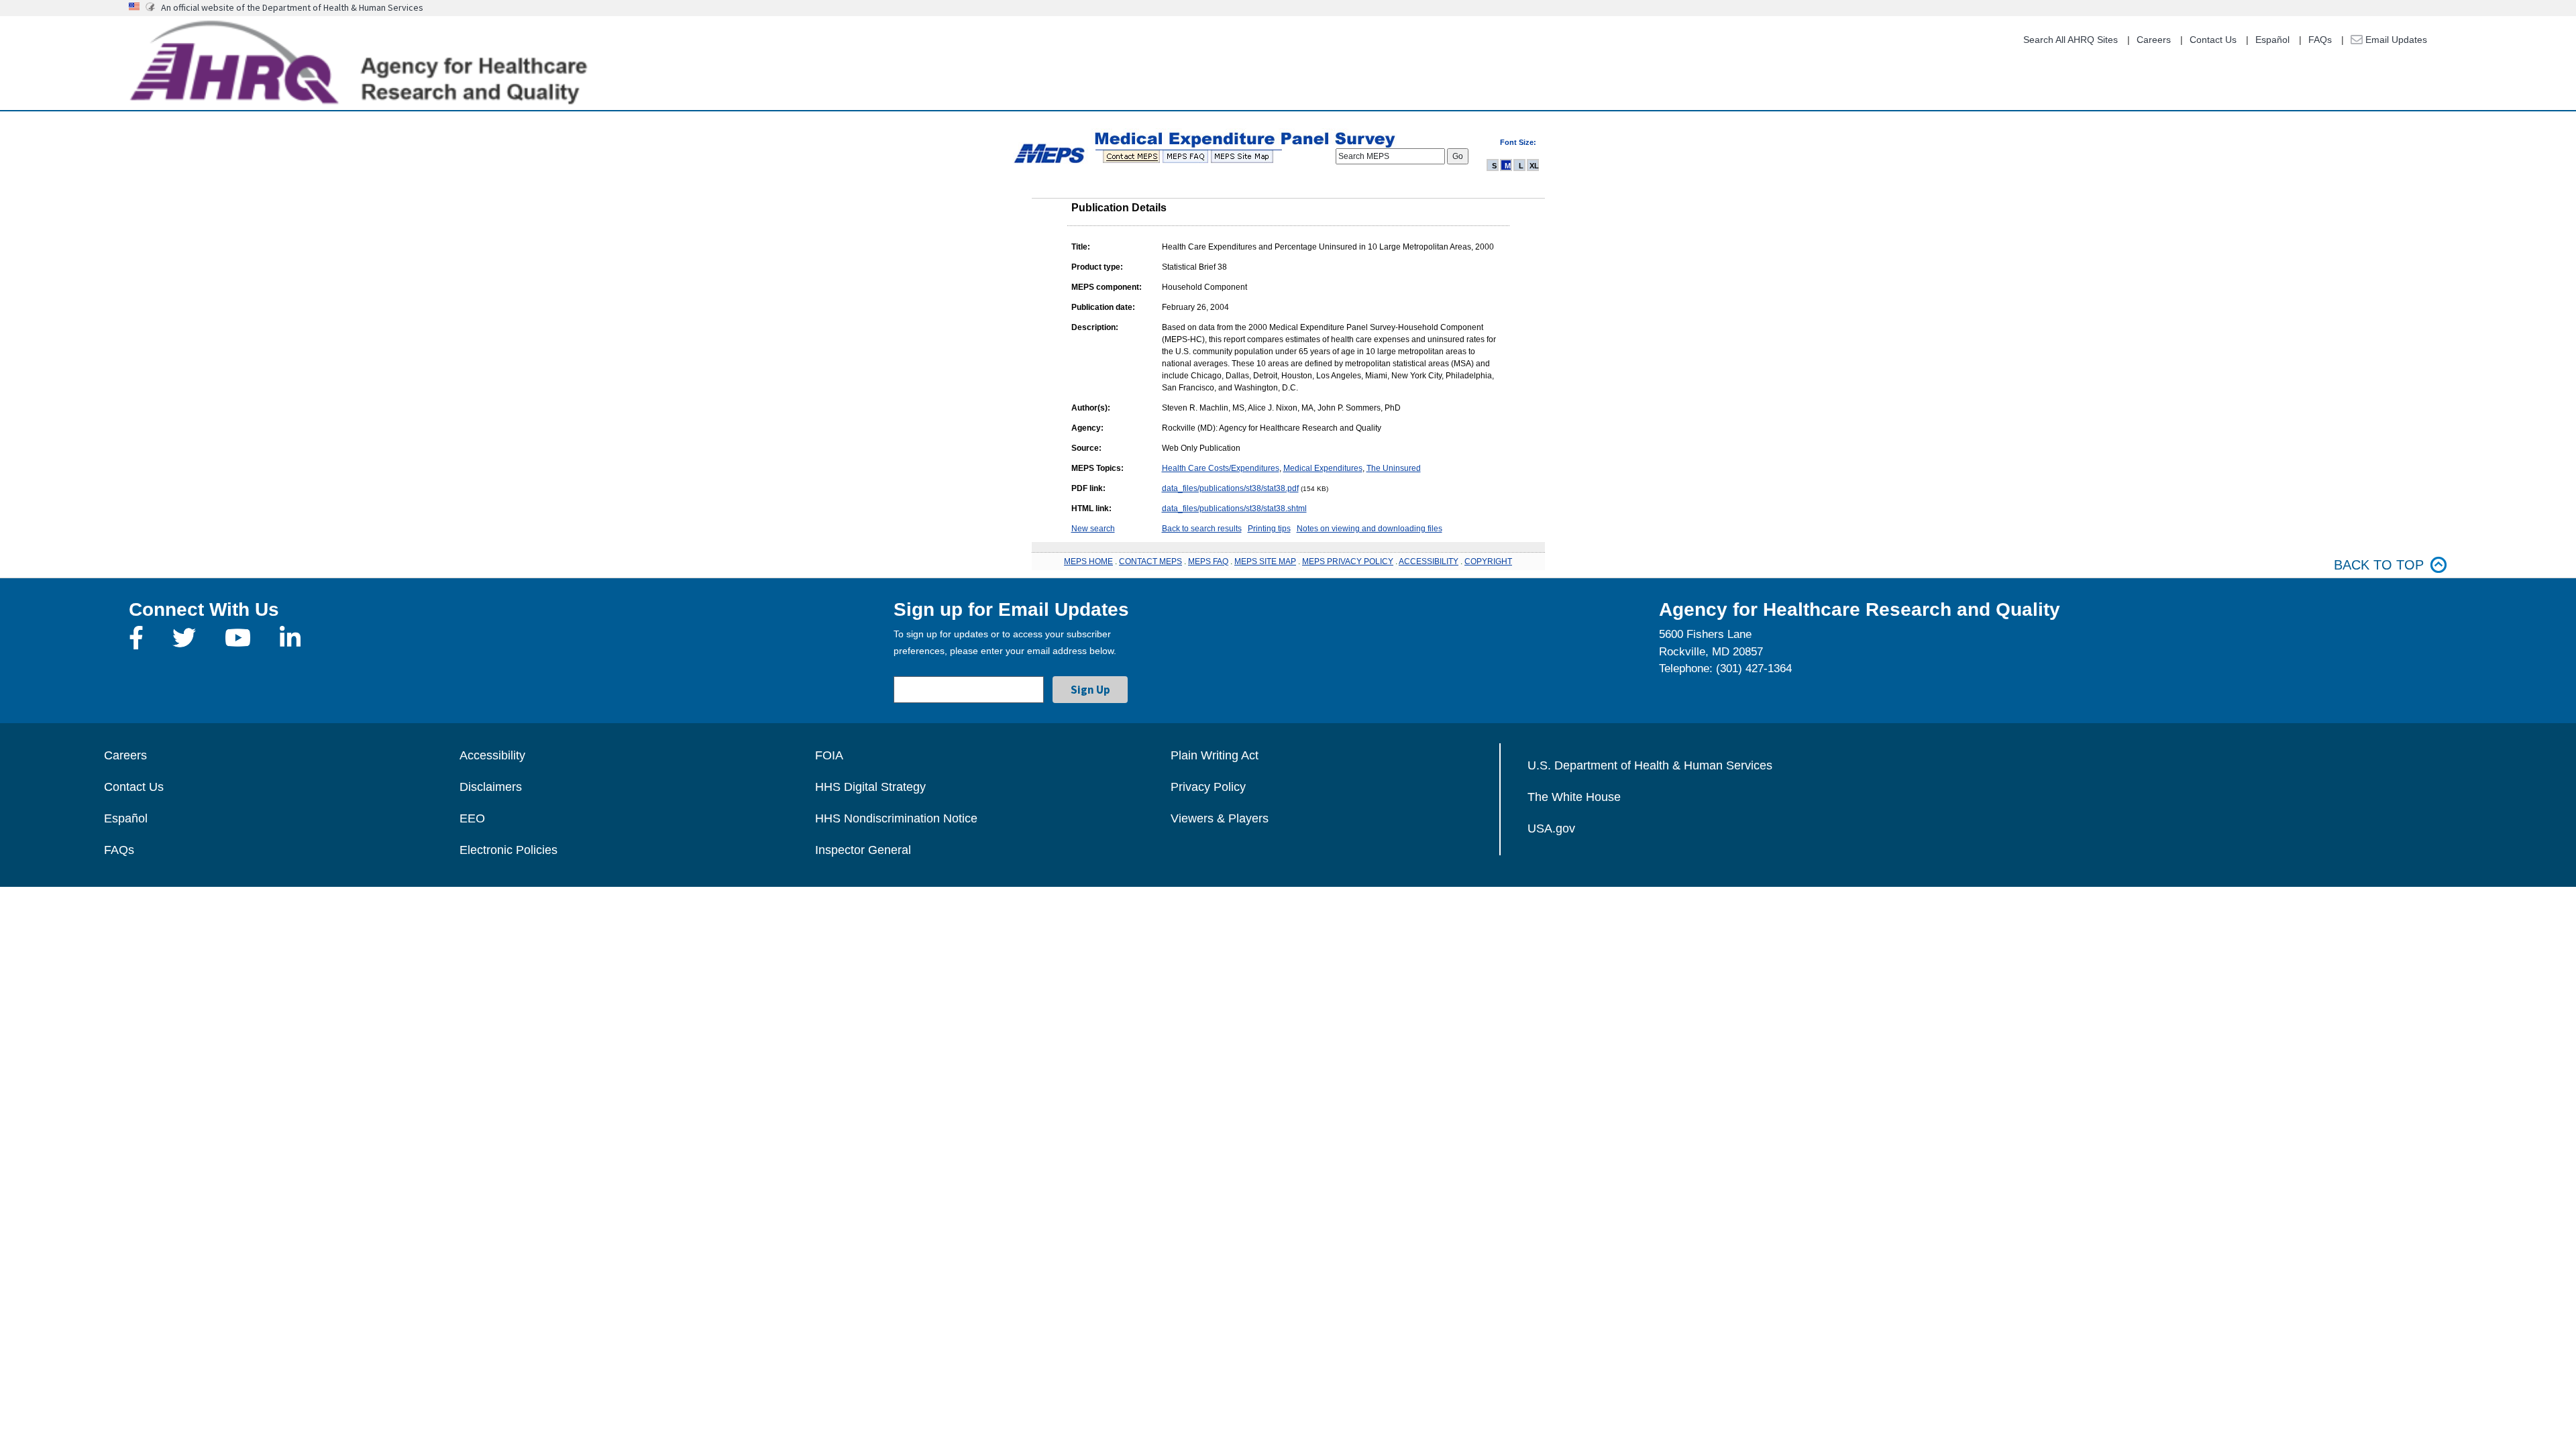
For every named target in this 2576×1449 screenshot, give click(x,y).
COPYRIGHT (1488, 561)
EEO (472, 818)
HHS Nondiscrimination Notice (896, 818)
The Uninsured (1394, 468)
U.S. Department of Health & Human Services (1650, 765)
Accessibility (492, 755)
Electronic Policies (508, 850)
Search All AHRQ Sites (2071, 40)
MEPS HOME (1088, 561)
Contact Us (2213, 40)
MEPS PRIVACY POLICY (1348, 561)
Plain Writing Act (1215, 755)
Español (2272, 40)
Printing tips (1269, 529)
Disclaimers (491, 787)
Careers (2154, 40)
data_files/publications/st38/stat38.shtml (1234, 508)
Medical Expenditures (1323, 468)
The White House (1574, 797)
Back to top (2379, 565)
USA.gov (1551, 828)
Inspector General (863, 850)
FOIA (829, 755)
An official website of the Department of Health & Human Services (292, 7)
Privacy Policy (1208, 787)
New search (1093, 529)
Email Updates (2395, 40)
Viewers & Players (1220, 818)
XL (1534, 166)
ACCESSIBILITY (1429, 561)
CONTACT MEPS (1150, 561)
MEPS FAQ (1208, 561)
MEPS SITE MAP (1265, 561)
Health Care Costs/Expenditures (1221, 468)
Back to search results (1202, 529)
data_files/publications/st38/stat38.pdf (1230, 488)
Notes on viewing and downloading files (1370, 529)
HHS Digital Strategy (870, 787)
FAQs (2320, 40)
